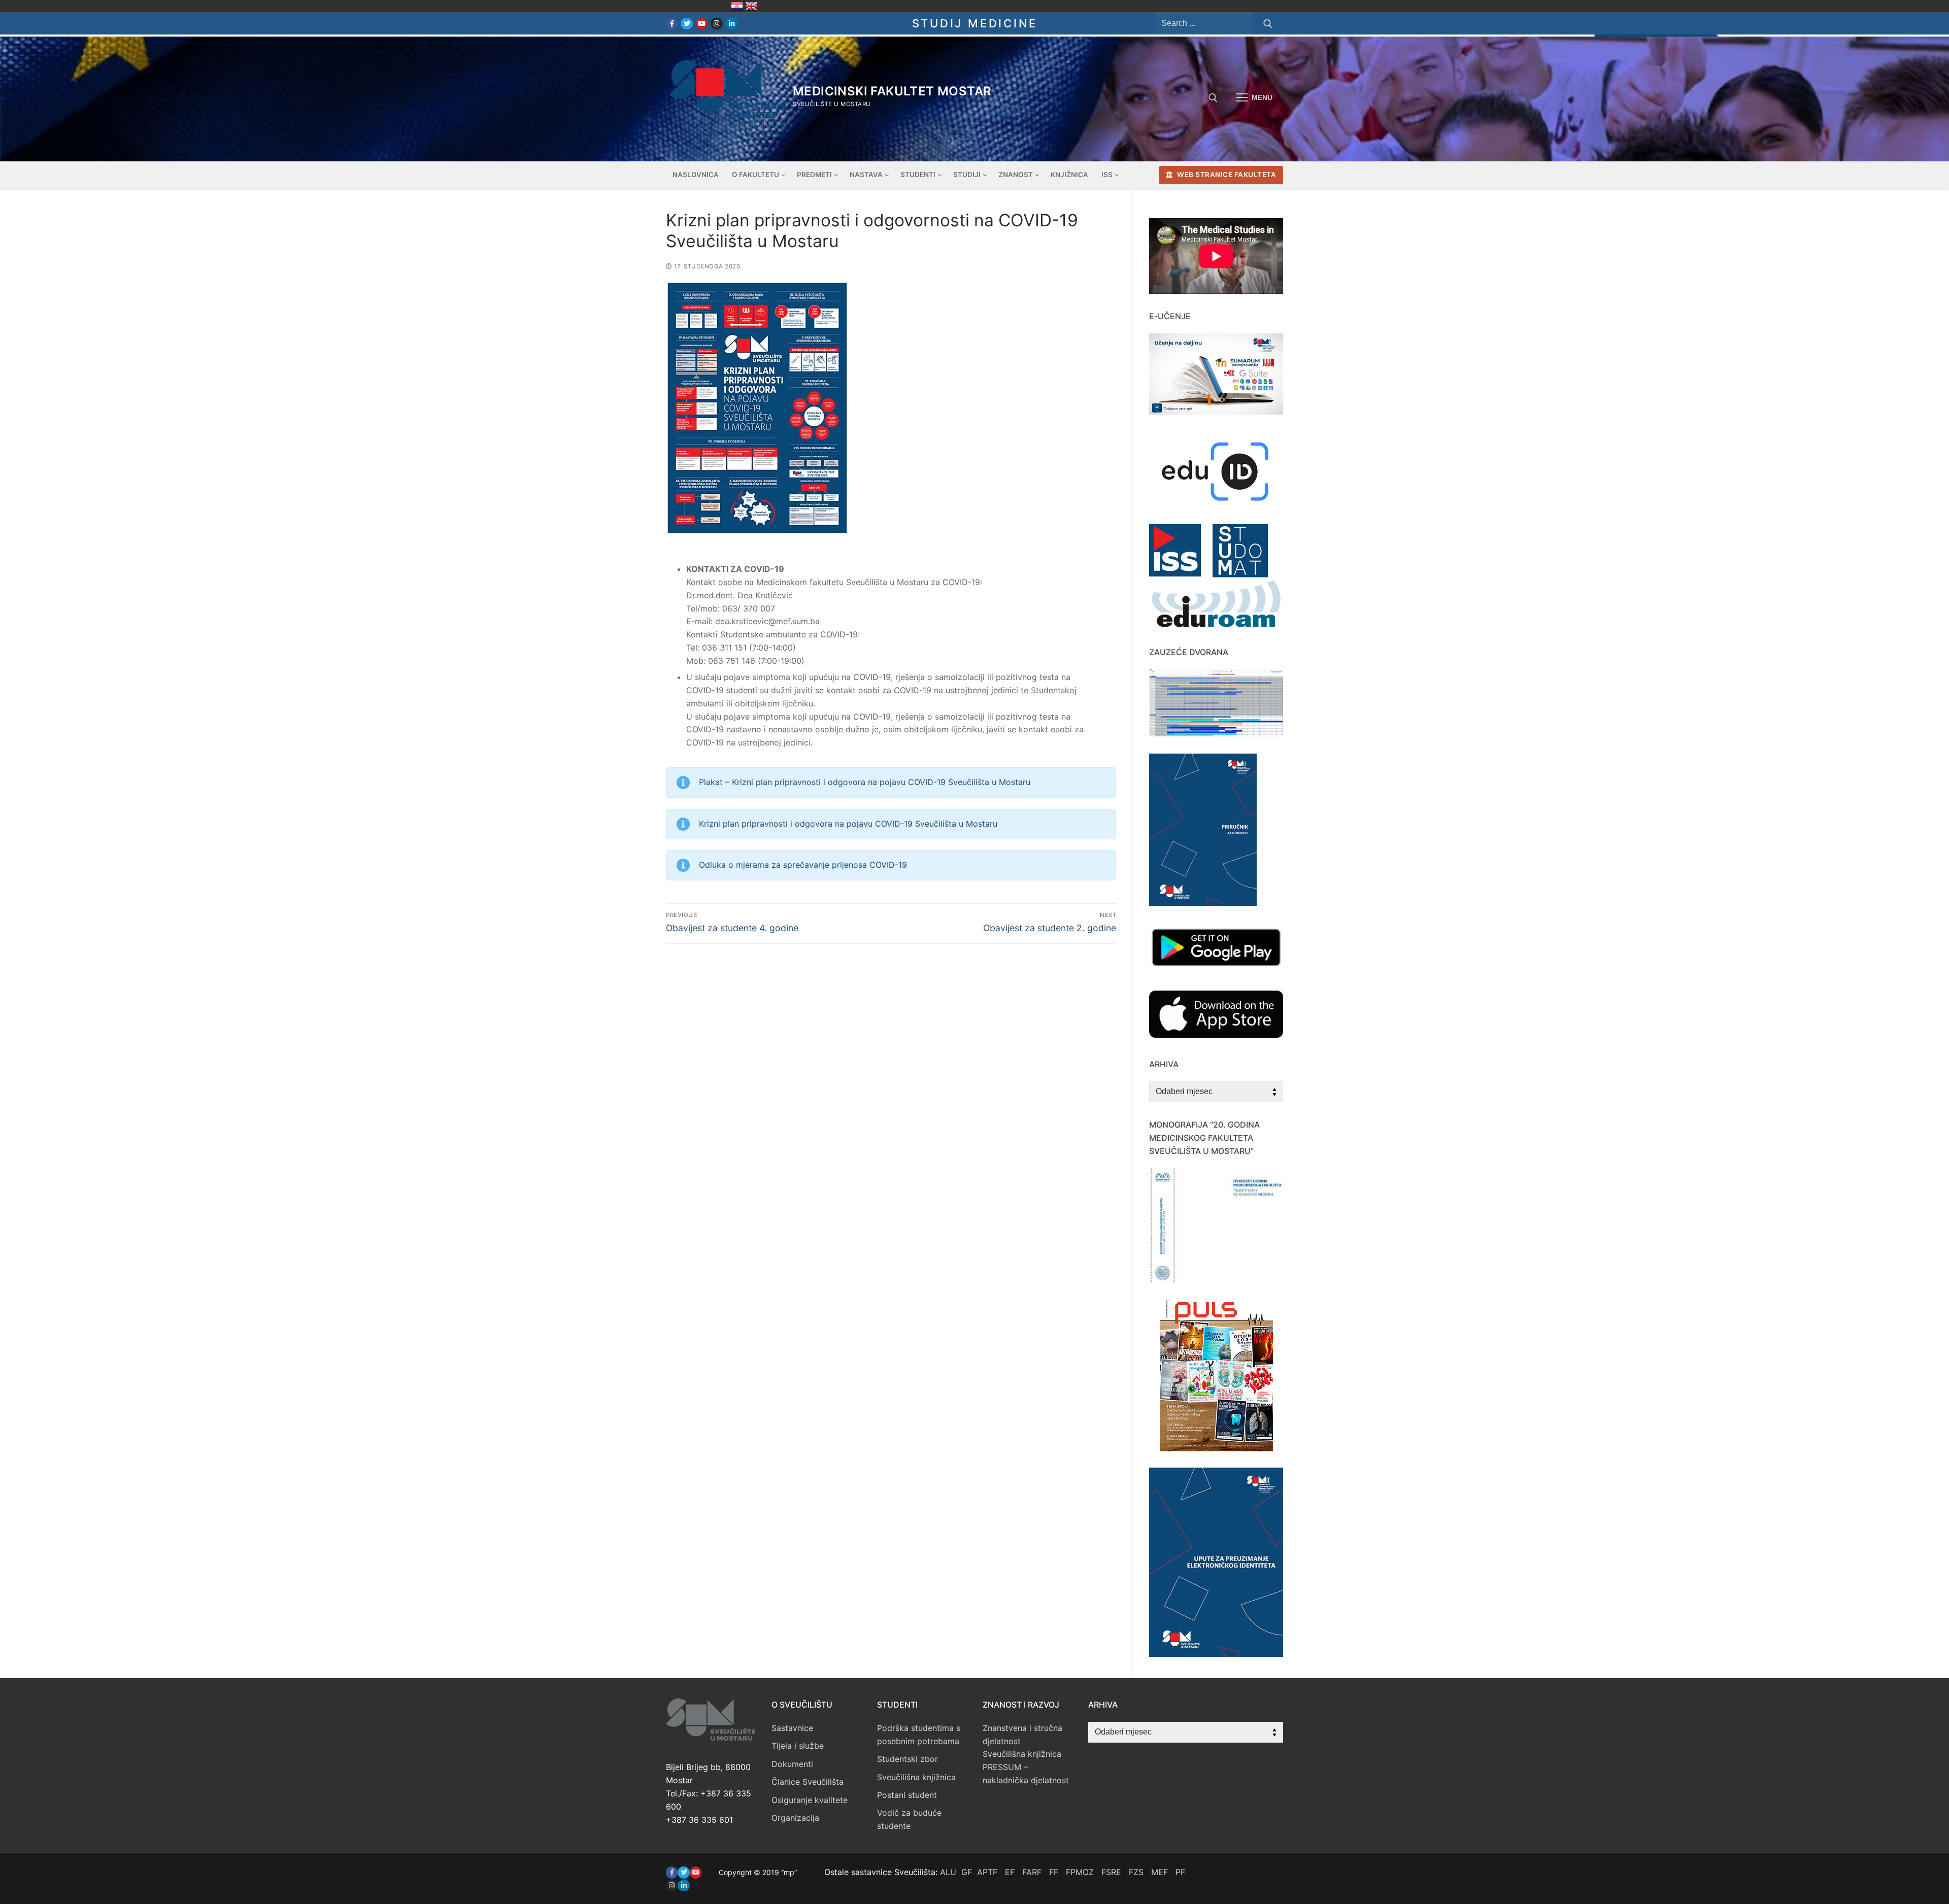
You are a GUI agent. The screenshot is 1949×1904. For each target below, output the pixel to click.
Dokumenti (792, 1764)
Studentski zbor (908, 1759)
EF (1010, 1872)
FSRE (1111, 1872)
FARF (1032, 1872)
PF (1180, 1872)
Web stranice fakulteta (1226, 175)
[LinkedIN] (683, 1885)
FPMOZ (1080, 1872)
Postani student (907, 1795)
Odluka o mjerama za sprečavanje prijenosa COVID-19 (803, 865)
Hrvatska (737, 6)
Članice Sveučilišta (808, 1782)
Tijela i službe (798, 1746)
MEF (1160, 1872)
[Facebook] (672, 24)
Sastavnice (792, 1728)
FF (1054, 1872)
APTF (987, 1872)
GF (967, 1872)
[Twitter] (686, 24)
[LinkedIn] (732, 24)
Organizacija (795, 1818)
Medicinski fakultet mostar (892, 91)
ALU (948, 1872)
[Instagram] (716, 24)
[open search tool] (1213, 98)
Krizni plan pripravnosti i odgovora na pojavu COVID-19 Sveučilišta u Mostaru (848, 824)
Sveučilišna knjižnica (916, 1777)
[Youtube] (702, 24)
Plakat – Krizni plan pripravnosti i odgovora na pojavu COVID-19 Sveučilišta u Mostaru (865, 782)
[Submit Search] (1268, 24)
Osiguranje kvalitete (810, 1800)
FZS (1136, 1872)
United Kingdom (751, 6)
